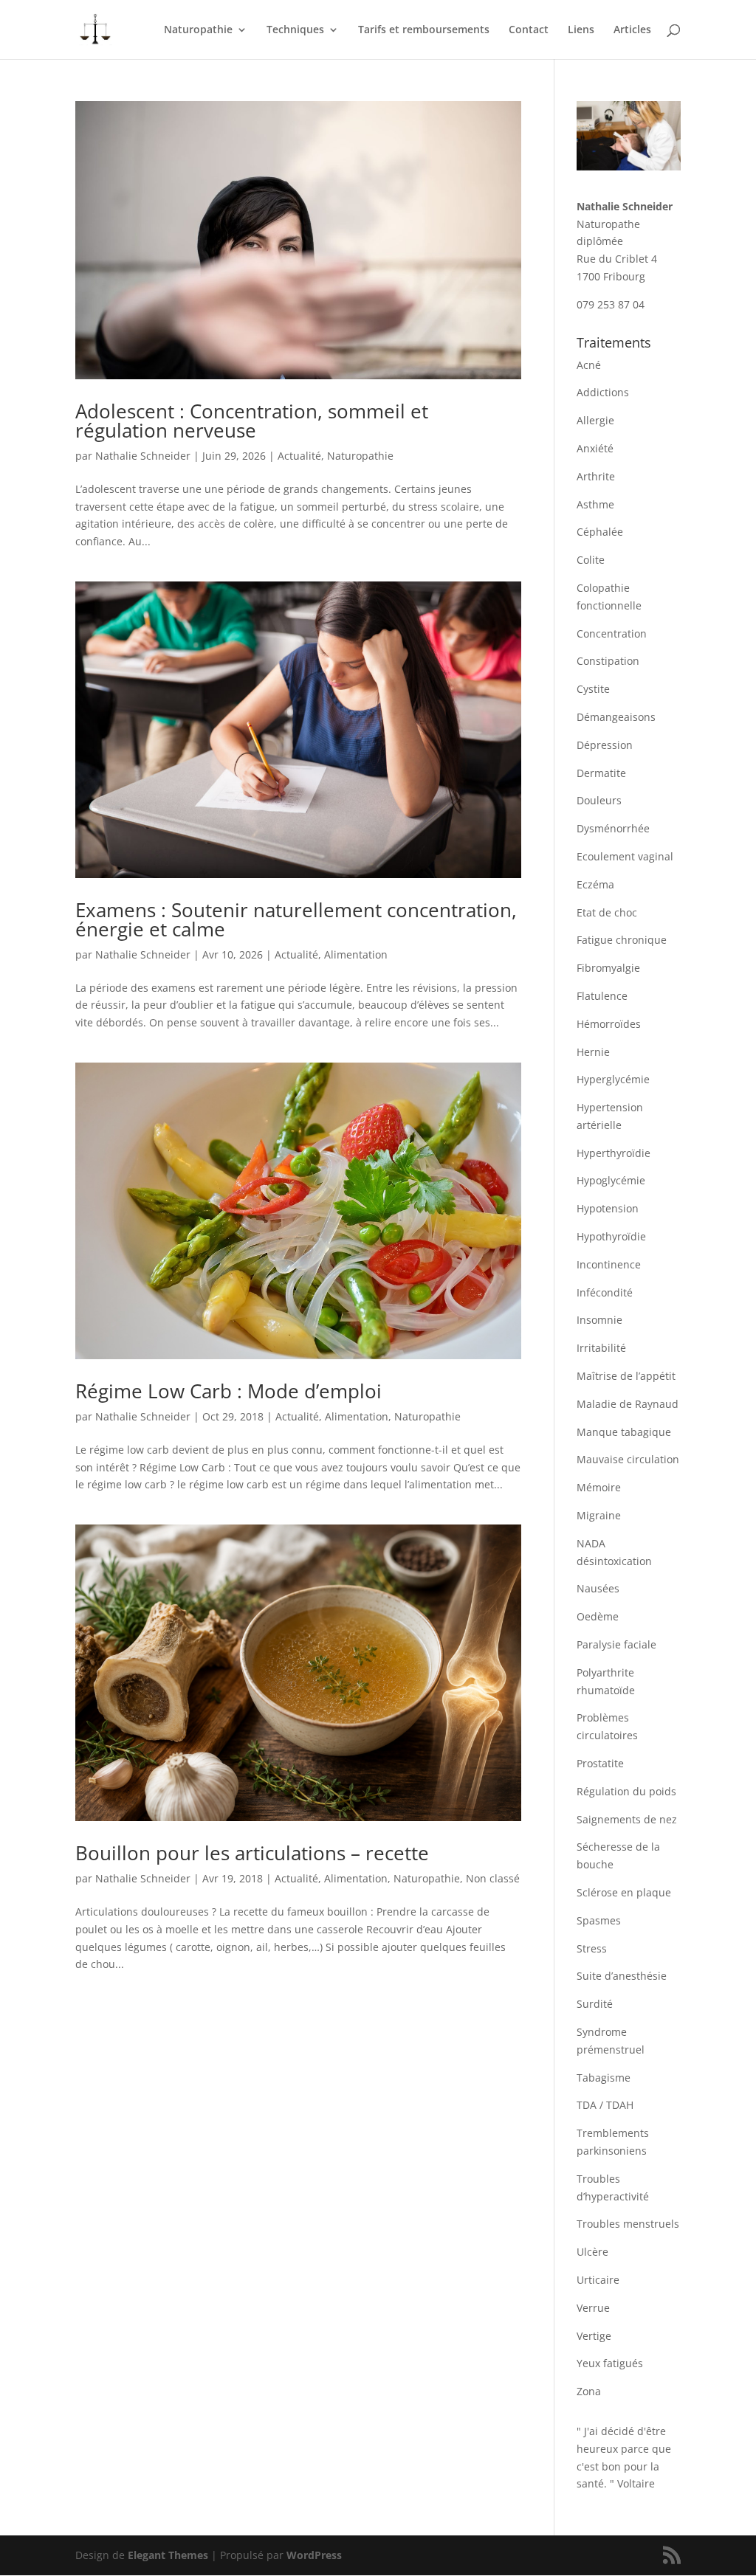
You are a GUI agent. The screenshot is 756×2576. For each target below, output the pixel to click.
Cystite (593, 689)
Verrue (593, 2308)
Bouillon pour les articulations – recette (252, 1853)
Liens (581, 30)
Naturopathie (198, 30)
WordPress (314, 2555)
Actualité (299, 456)
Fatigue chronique (622, 940)
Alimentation (356, 954)
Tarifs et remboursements (424, 30)
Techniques (295, 30)
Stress (592, 1948)
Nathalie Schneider (143, 456)
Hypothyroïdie (611, 1236)
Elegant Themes (168, 2555)
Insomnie (599, 1320)
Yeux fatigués (610, 2363)
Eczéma (595, 884)
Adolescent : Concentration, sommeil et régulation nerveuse (252, 421)
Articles (632, 30)
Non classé (493, 1878)
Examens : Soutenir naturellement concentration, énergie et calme (296, 919)
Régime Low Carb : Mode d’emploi (228, 1391)
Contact (529, 30)
